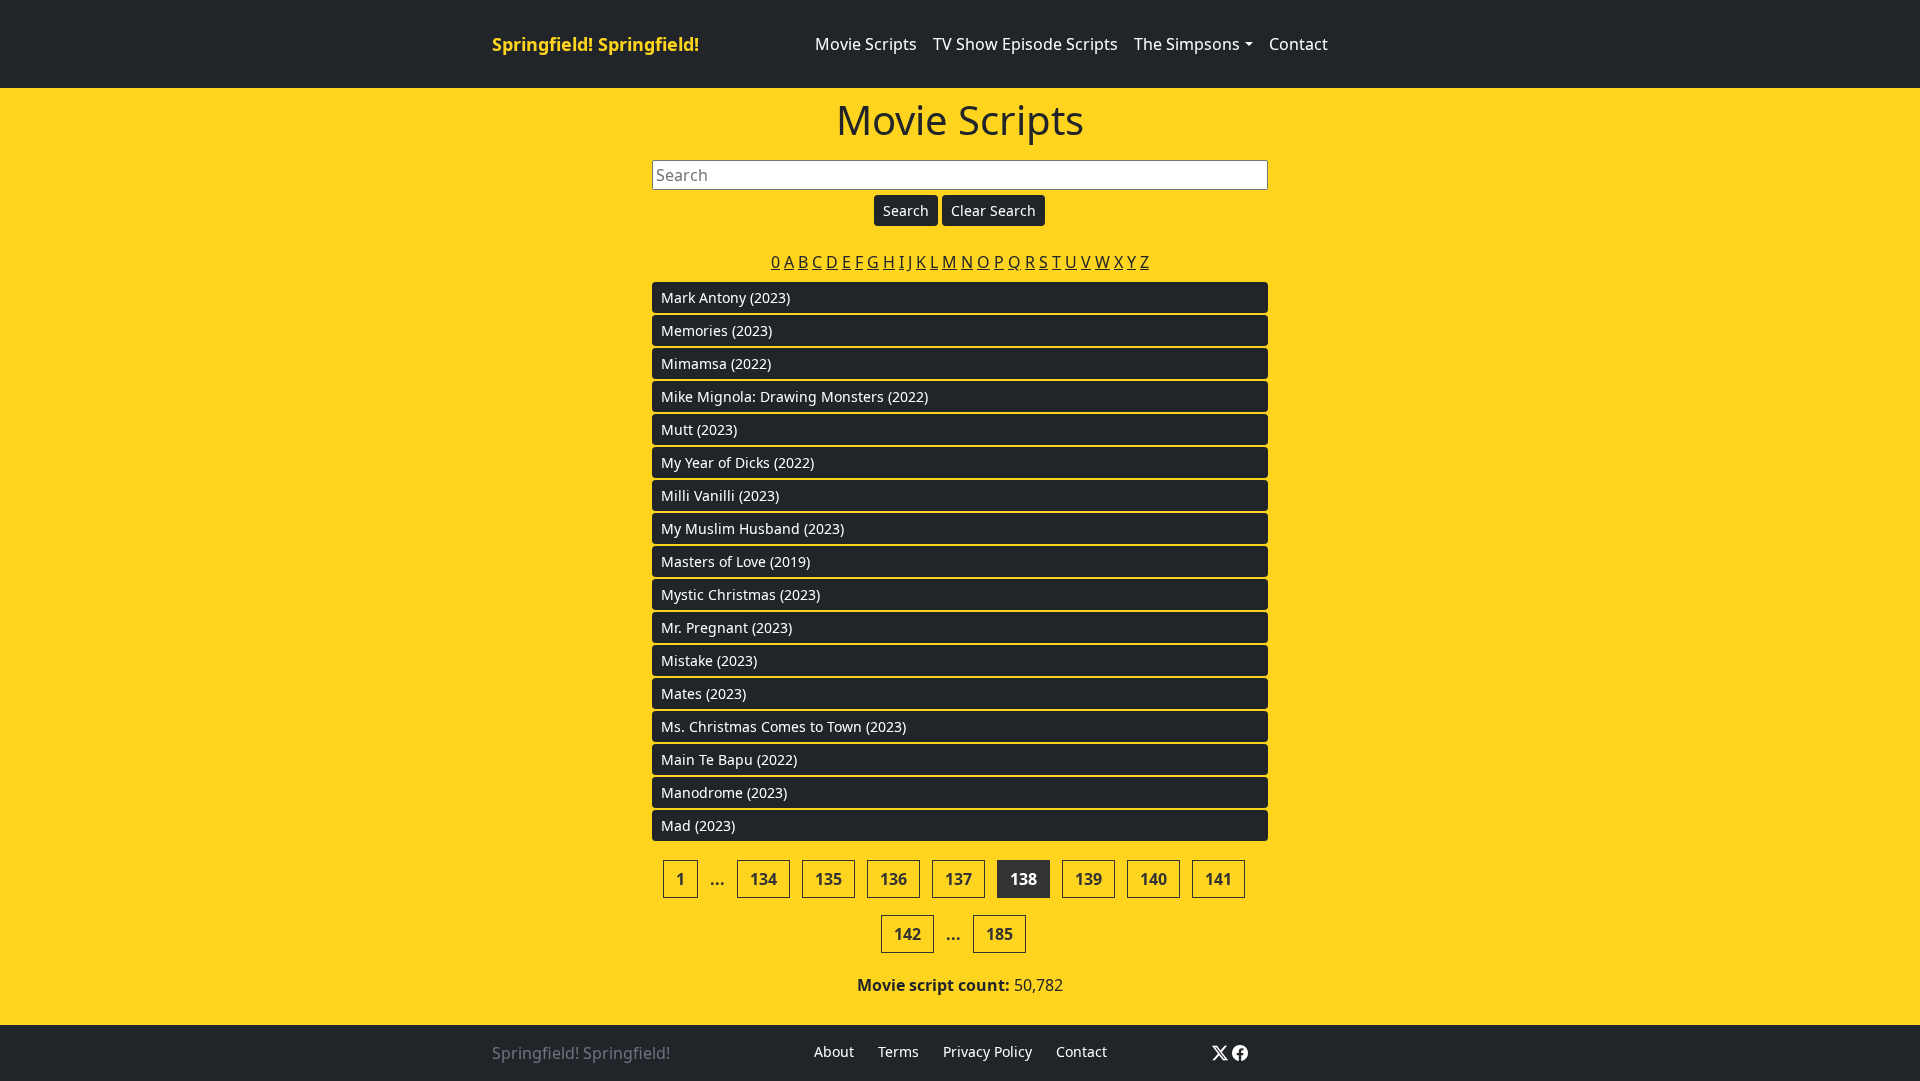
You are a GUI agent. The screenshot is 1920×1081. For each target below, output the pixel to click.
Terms (898, 1051)
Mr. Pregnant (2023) (726, 627)
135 (828, 879)
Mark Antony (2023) (725, 297)
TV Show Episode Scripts (1025, 44)
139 (1088, 879)
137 (958, 879)
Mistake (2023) (709, 660)
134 (763, 879)
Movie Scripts (866, 44)
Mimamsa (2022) (716, 363)
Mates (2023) (703, 693)
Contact (1298, 44)
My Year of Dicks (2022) (737, 462)
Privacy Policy (987, 1051)
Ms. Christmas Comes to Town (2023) (783, 726)
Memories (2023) (716, 330)
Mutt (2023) (699, 429)
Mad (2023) (698, 825)
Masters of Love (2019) (735, 561)
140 (1153, 879)
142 (907, 934)
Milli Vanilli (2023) (720, 495)
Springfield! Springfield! (595, 44)
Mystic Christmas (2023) (740, 594)
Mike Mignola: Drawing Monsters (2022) (794, 396)
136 (893, 879)
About (834, 1051)
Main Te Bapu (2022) (729, 759)
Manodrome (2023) (724, 792)
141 (1218, 879)
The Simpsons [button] (1187, 44)
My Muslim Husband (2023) (752, 528)
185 (999, 934)
